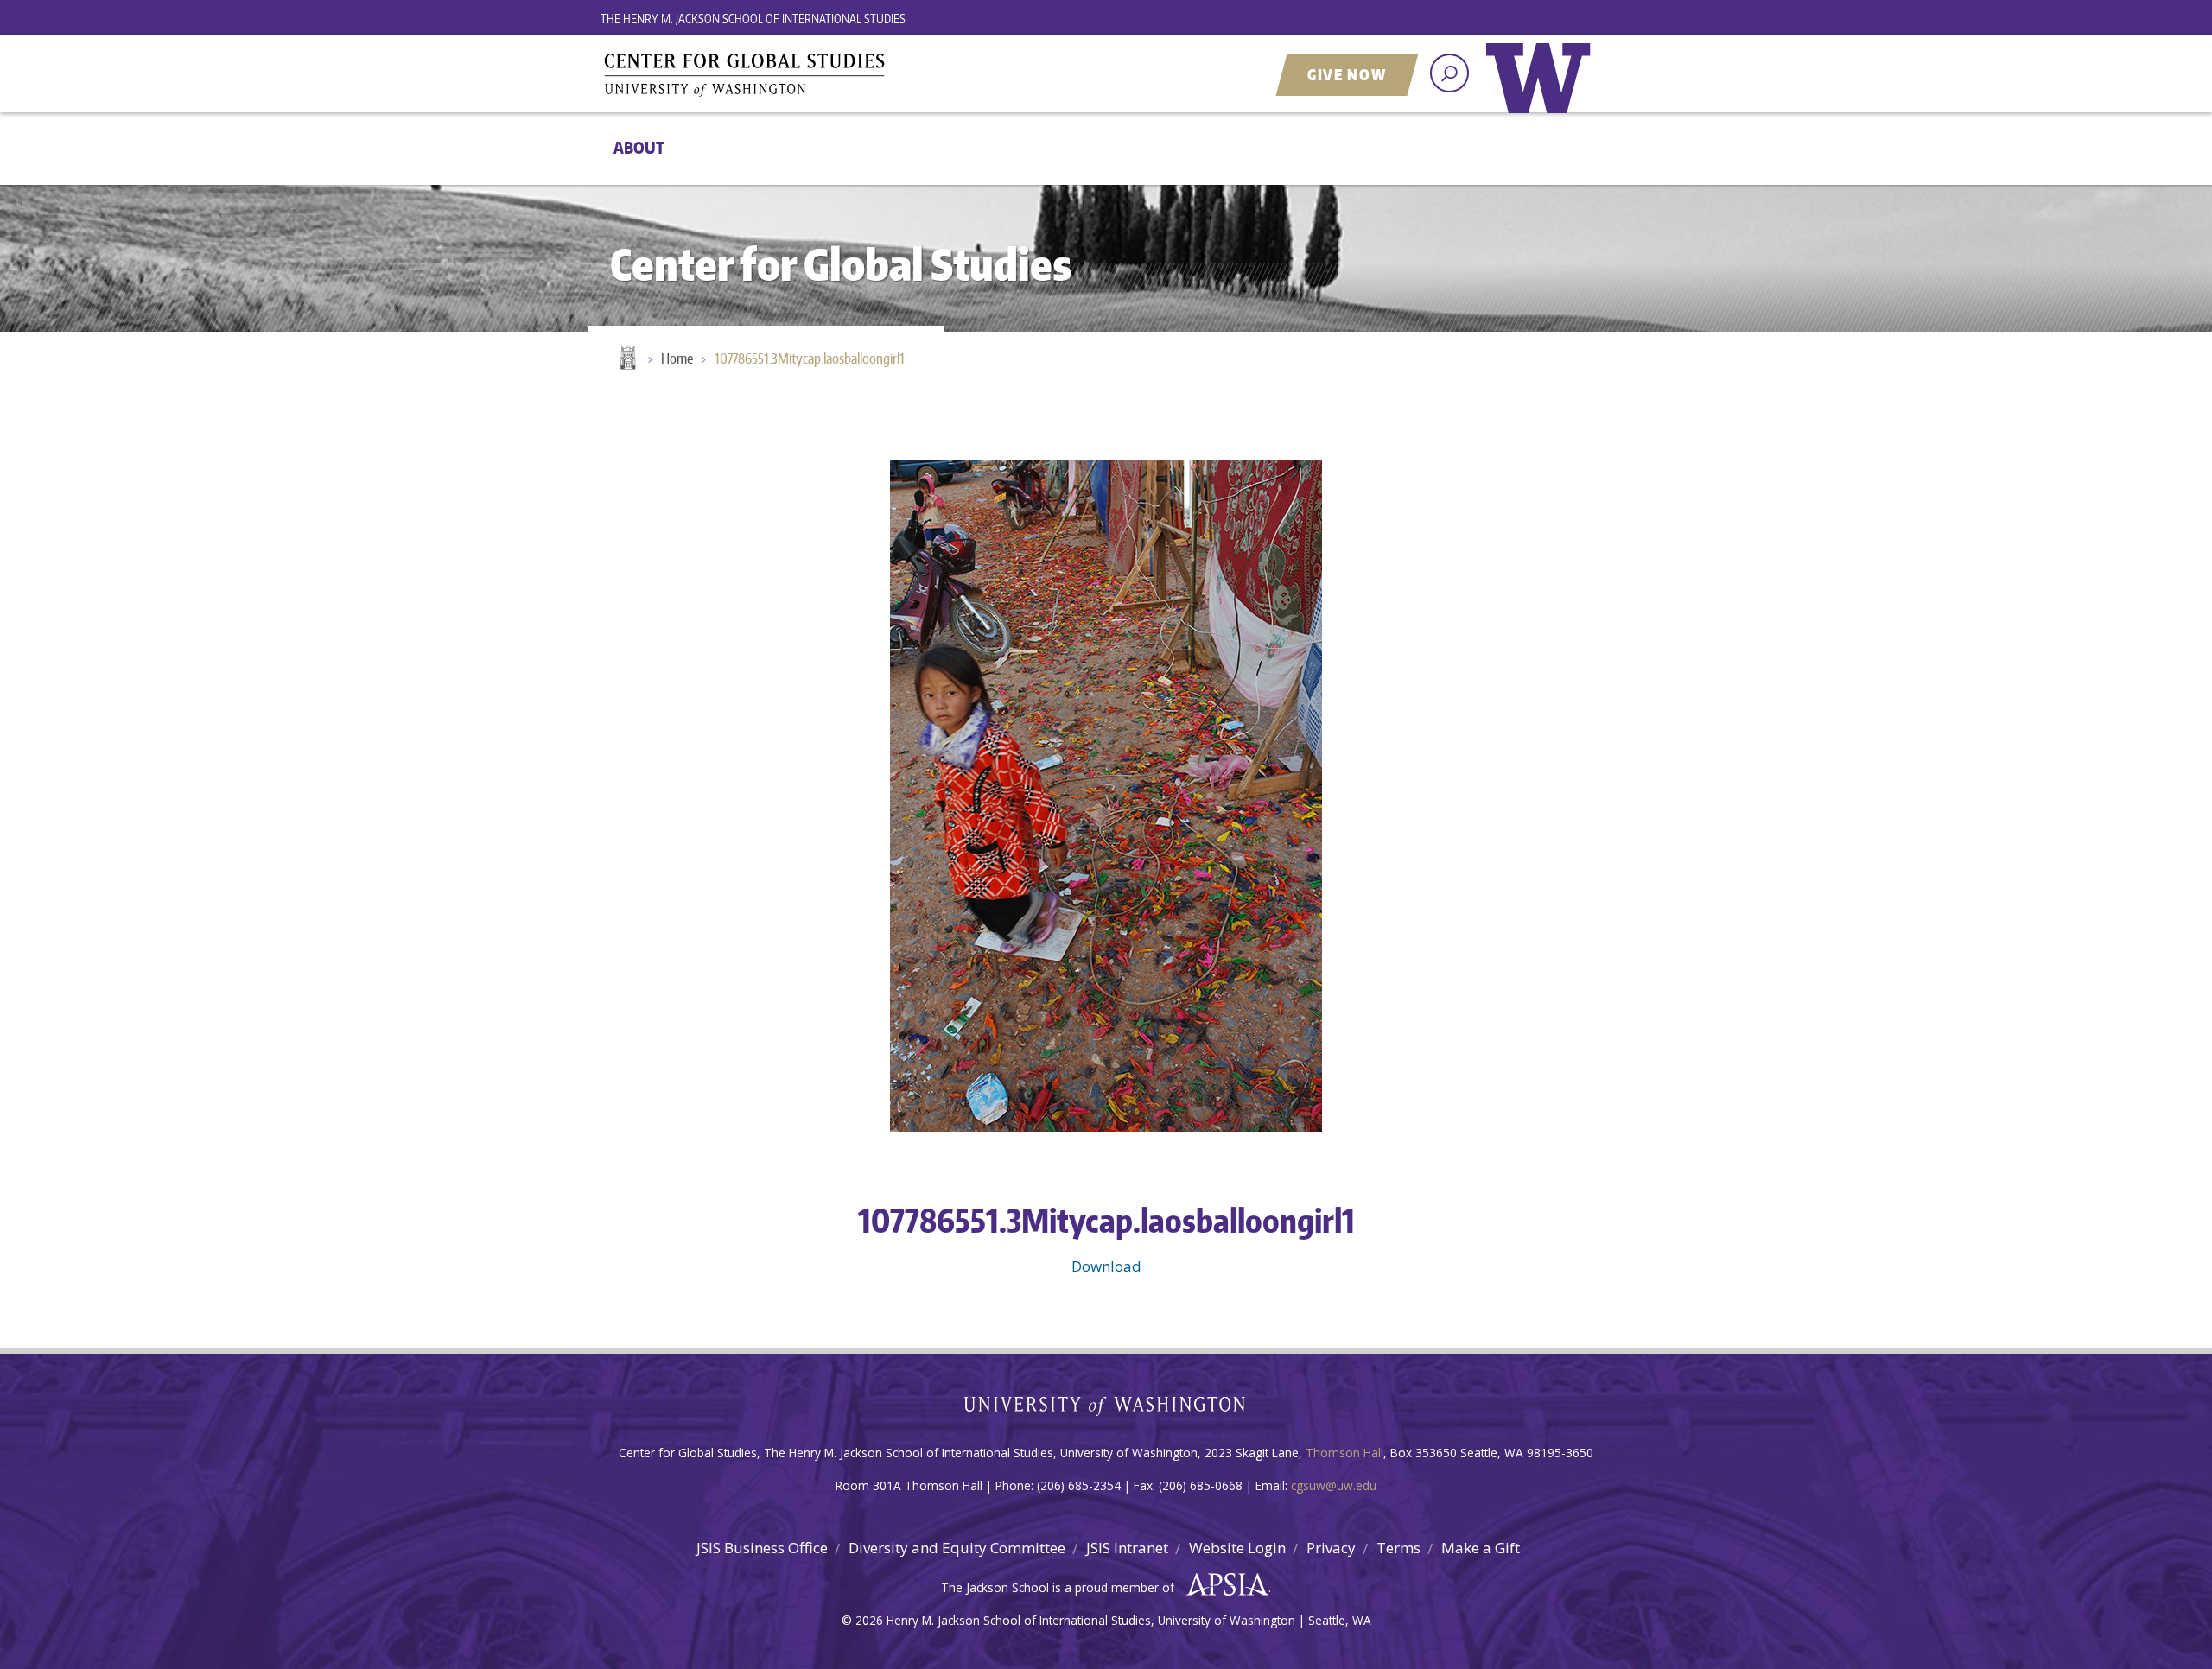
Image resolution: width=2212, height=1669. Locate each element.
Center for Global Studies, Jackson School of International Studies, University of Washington (817, 75)
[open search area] (1449, 73)
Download (1106, 1266)
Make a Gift (1481, 1548)
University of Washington (1542, 91)
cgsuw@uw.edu (1334, 1485)
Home (626, 359)
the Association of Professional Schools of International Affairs (1223, 1585)
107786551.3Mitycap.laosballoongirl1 (810, 359)
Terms (1398, 1548)
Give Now (1347, 74)
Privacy (1331, 1548)
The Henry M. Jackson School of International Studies (753, 19)
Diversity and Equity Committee (957, 1548)
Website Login (1237, 1548)
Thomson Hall (1344, 1453)
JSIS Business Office (762, 1548)
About (639, 147)
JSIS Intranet (1127, 1548)
